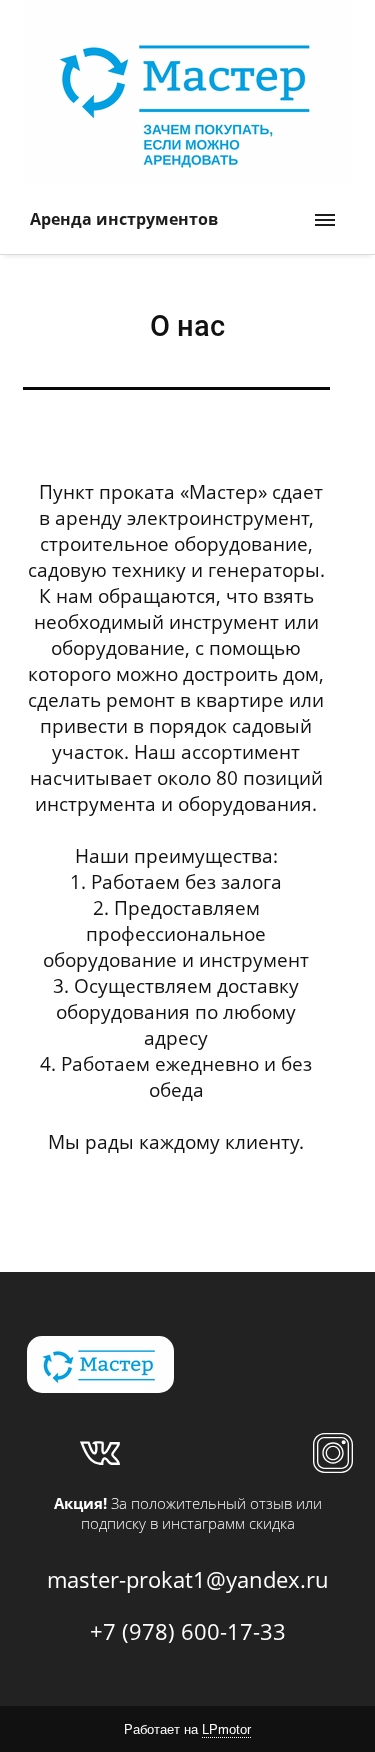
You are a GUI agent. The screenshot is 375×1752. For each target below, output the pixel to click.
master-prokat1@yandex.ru (188, 1579)
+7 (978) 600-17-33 (188, 1631)
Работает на (187, 1729)
